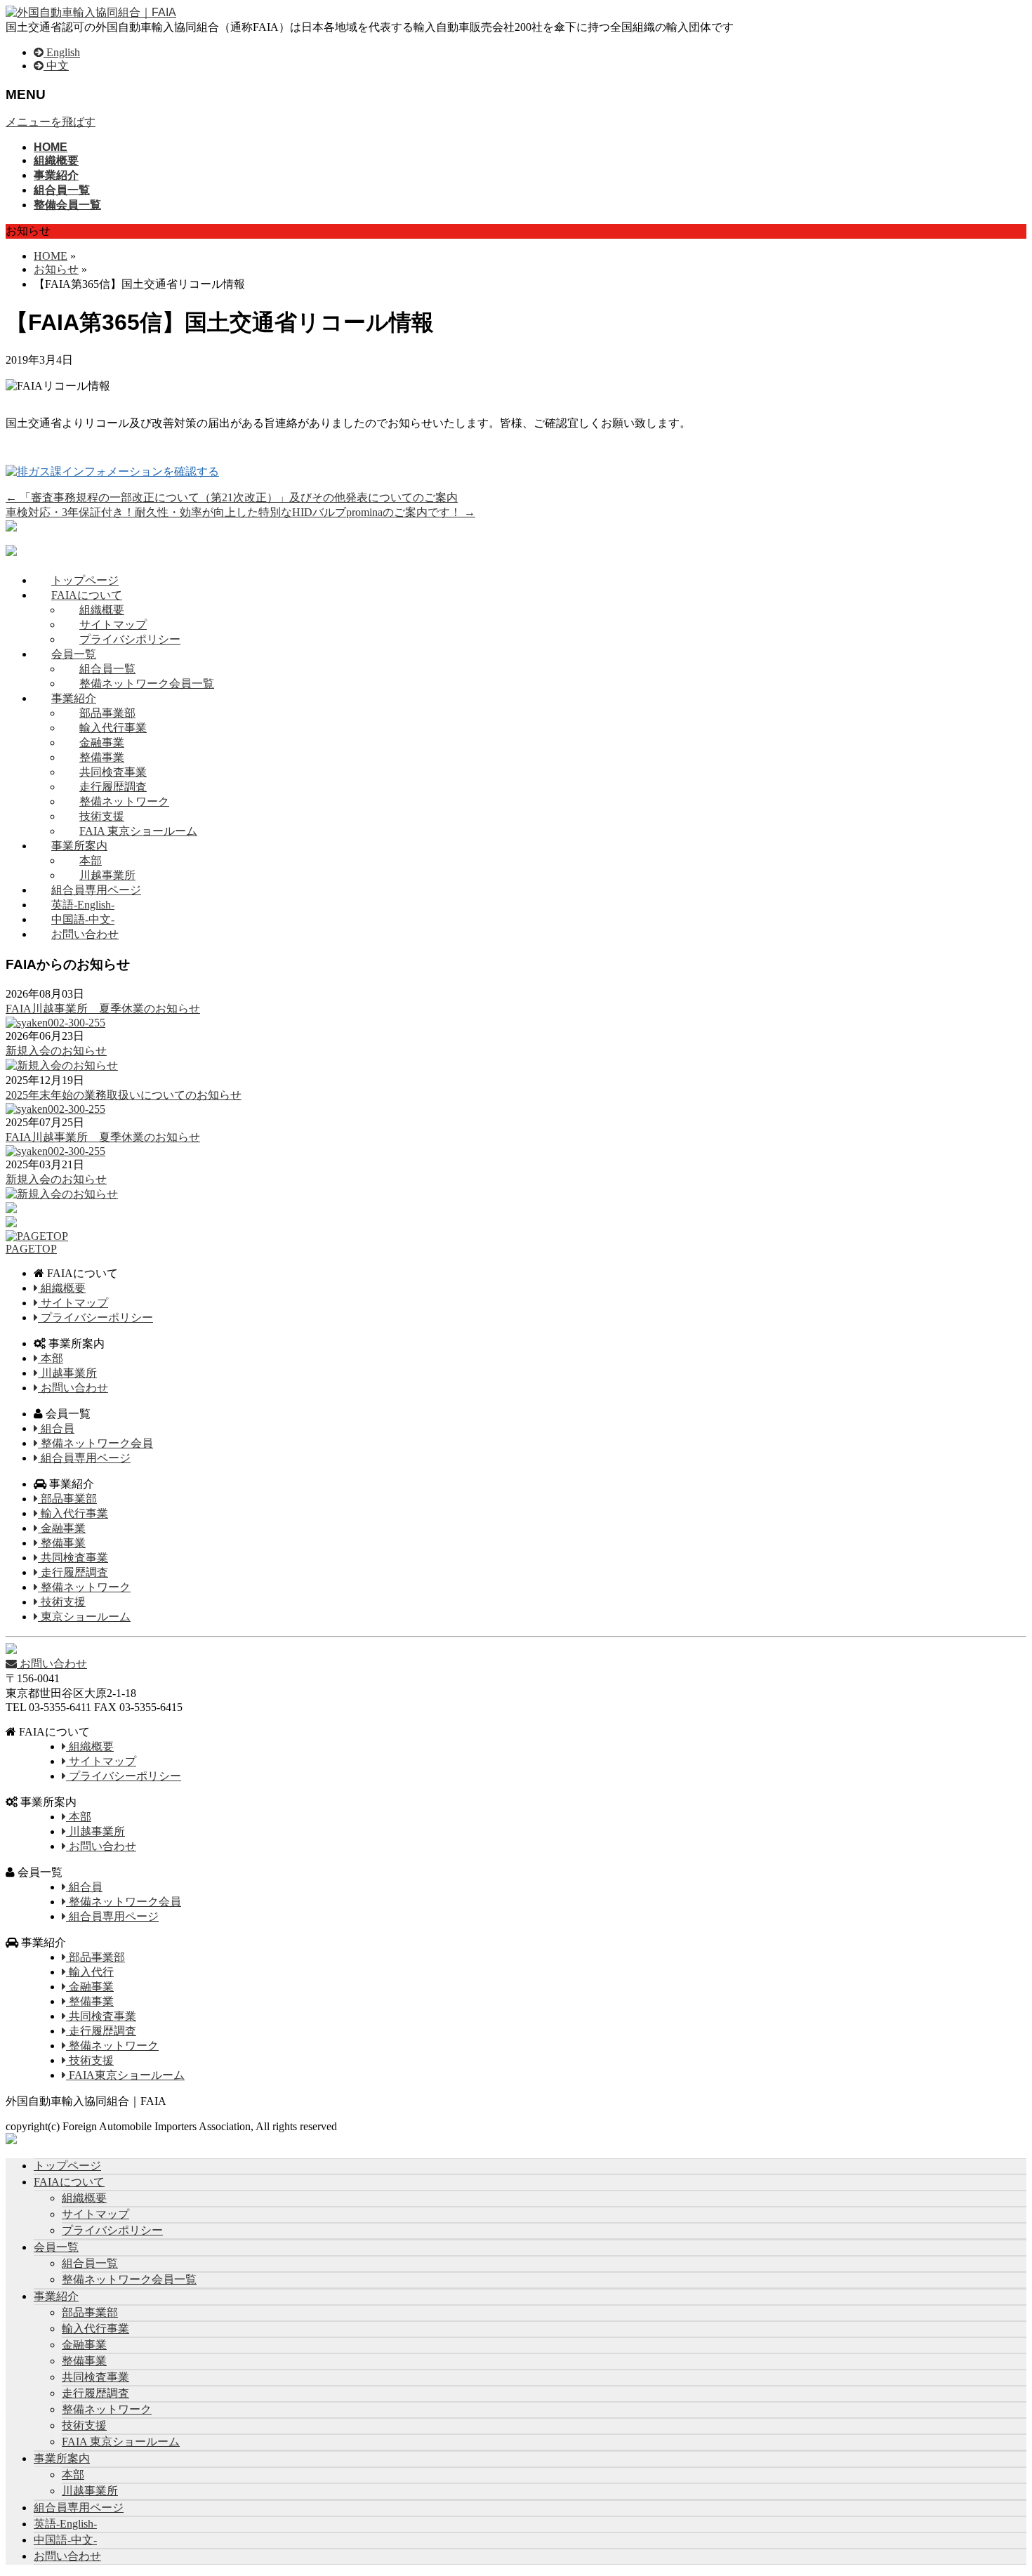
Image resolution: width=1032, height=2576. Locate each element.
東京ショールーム (84, 1617)
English (62, 52)
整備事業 (102, 757)
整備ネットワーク (124, 801)
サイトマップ (113, 625)
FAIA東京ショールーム (125, 2075)
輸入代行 (90, 1972)
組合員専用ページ (96, 890)
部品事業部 (107, 713)
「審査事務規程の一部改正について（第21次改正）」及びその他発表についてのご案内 (232, 497)
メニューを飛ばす (51, 122)
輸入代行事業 (113, 728)
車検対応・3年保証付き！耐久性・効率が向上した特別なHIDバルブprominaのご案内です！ (240, 512)
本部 (91, 860)
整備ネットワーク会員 (95, 1443)
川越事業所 (107, 875)
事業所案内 (79, 846)
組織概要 (102, 610)
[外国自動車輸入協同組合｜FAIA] (91, 12)
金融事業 (102, 742)
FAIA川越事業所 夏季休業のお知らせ (103, 1009)
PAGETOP (31, 1249)
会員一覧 (74, 654)
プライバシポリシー (130, 639)
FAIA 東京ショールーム (138, 831)
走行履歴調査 (113, 787)
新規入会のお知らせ (56, 1051)
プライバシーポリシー (95, 1317)
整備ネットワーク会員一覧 (147, 683)
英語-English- (83, 905)
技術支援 (102, 816)
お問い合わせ (85, 934)
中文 (56, 66)
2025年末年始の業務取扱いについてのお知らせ (124, 1095)
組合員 (56, 1428)
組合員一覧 (107, 669)
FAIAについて (87, 595)
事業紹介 (74, 698)
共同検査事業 (113, 772)
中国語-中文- (83, 919)
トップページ (85, 580)
